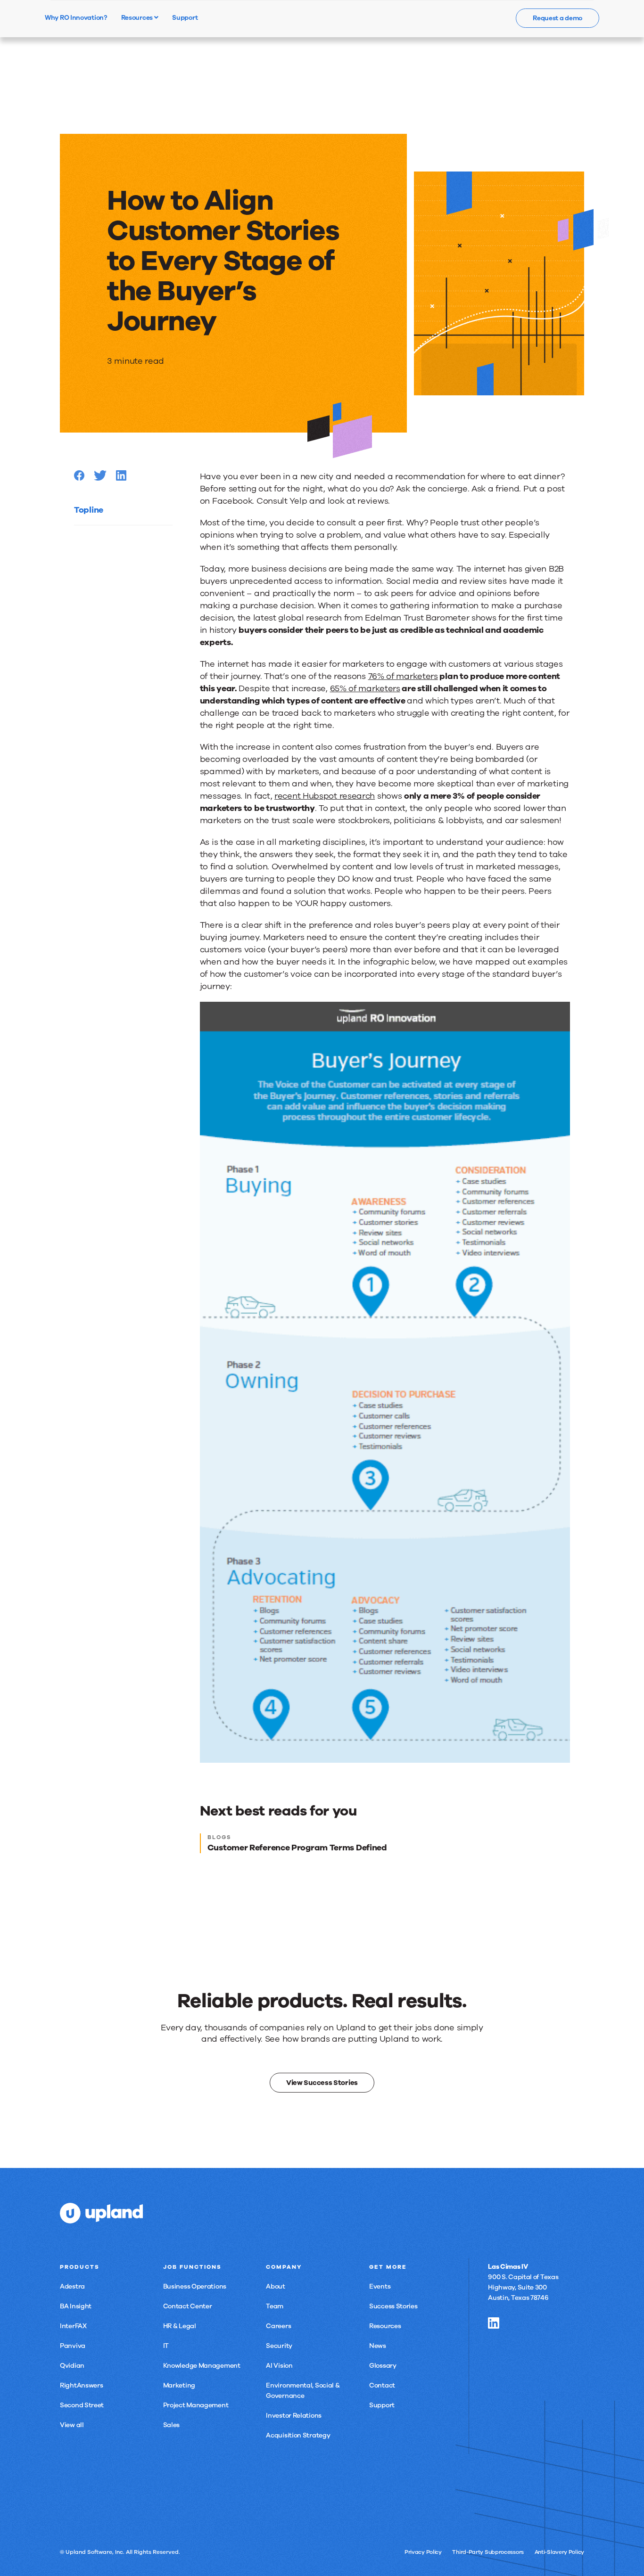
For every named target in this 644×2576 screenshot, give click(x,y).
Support (382, 2405)
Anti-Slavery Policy (559, 2552)
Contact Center (188, 2306)
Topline (89, 510)
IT (166, 2346)
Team (275, 2306)
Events (380, 2286)
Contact (382, 2385)
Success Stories (393, 2306)
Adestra (72, 2286)
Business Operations (195, 2286)
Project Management (196, 2405)
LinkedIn (494, 2323)
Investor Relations (294, 2416)
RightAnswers (81, 2385)
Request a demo (557, 18)
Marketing (179, 2385)
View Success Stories (322, 2083)
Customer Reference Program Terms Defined (297, 1848)
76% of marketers (403, 676)
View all (72, 2425)
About (276, 2286)
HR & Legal (180, 2326)
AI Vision (279, 2366)
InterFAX (73, 2326)
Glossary (383, 2366)
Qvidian (72, 2366)
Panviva (73, 2346)
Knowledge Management (202, 2366)
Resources (138, 17)
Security (279, 2346)
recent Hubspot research (325, 796)
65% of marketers (365, 688)
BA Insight (76, 2306)
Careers (278, 2326)
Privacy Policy (423, 2552)
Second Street (82, 2405)
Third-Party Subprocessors (488, 2552)
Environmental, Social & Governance (303, 2391)
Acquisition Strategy (298, 2435)
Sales (172, 2425)
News (378, 2346)
